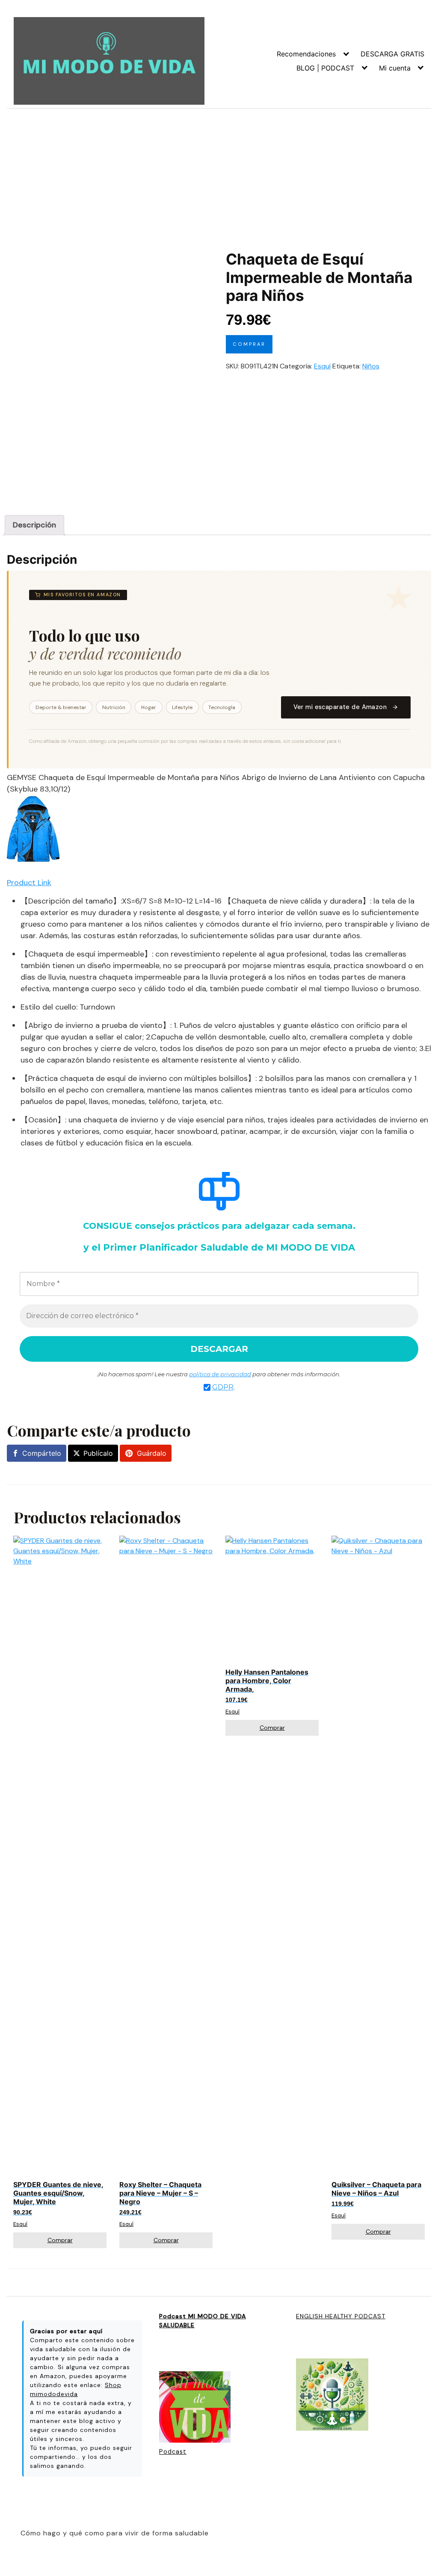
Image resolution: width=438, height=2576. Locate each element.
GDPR (223, 1387)
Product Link (29, 883)
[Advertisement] (219, 173)
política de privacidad (220, 1374)
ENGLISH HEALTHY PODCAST (341, 2316)
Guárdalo (152, 1453)
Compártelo (42, 1453)
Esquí (322, 366)
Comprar (249, 344)
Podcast (173, 2452)
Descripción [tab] (34, 525)
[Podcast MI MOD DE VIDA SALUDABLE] (195, 2408)
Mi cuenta (395, 68)
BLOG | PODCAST (325, 68)
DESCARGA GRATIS (392, 54)
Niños (371, 366)
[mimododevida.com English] (332, 2395)
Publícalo (98, 1453)
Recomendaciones (306, 54)
